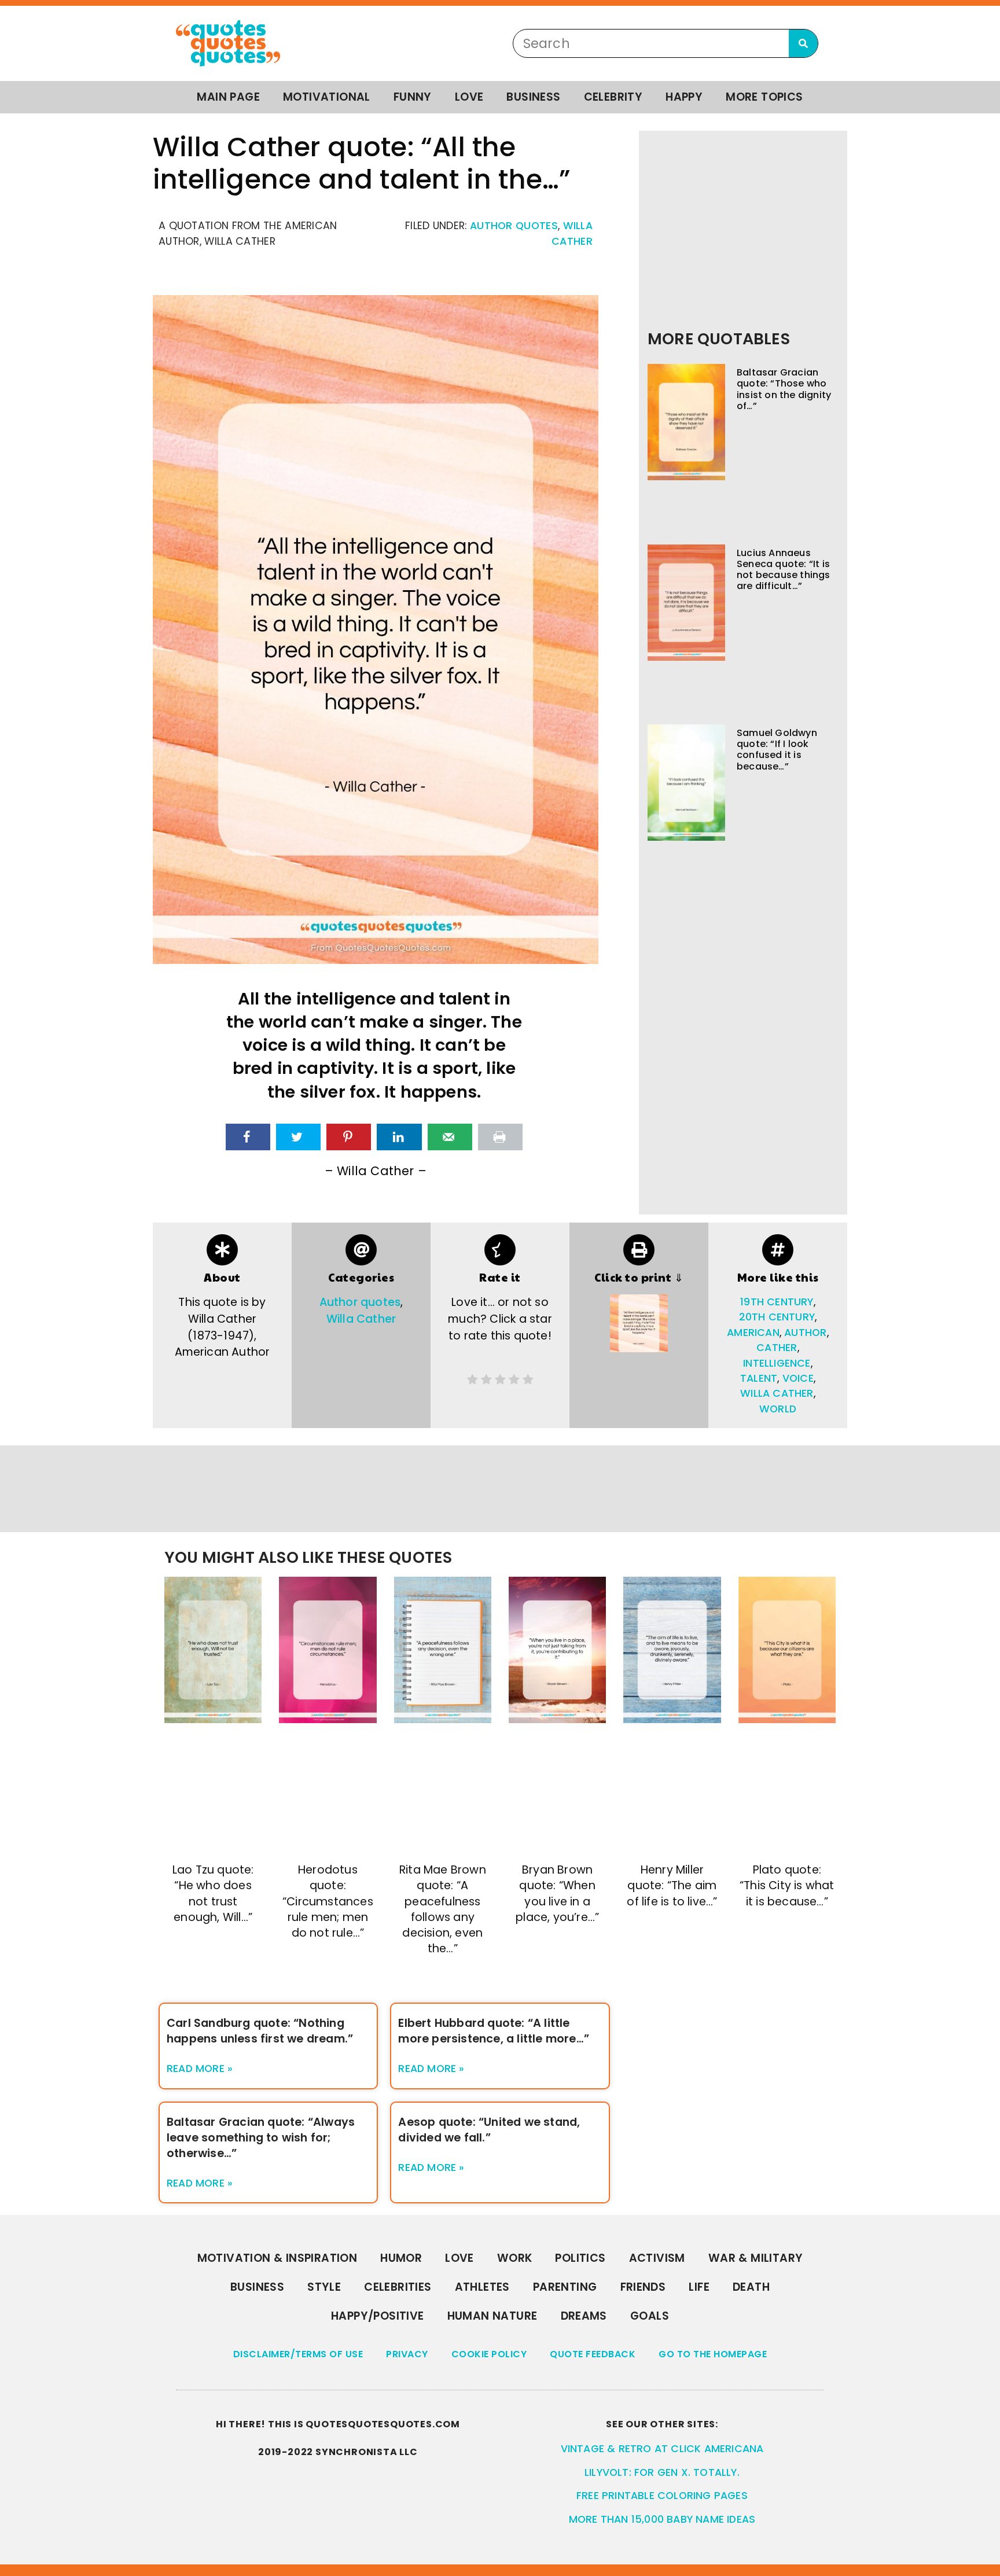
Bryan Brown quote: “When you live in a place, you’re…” (557, 1893)
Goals (650, 2316)
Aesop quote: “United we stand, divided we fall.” (489, 2130)
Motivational (327, 97)
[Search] (803, 43)
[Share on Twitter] (298, 1137)
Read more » (200, 2069)
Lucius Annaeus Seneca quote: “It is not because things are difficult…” (784, 570)
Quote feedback (593, 2354)
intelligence (777, 1363)
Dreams (584, 2316)
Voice (798, 1378)
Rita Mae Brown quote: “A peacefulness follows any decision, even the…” (443, 1909)
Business (533, 97)
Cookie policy (489, 2354)
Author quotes (514, 226)
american (753, 1333)
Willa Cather (361, 1319)
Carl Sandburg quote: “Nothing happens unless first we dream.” (260, 2031)
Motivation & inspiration (277, 2258)
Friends (643, 2287)
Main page (228, 97)
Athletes (482, 2287)
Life (699, 2287)
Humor (401, 2258)
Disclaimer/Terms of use (298, 2354)
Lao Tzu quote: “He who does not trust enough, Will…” (213, 1893)
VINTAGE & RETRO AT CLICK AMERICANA (662, 2449)
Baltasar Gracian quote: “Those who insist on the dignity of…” (784, 389)
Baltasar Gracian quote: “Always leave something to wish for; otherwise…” (261, 2138)
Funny (413, 97)
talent (759, 1378)
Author (805, 1333)
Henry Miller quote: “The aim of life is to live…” (672, 1885)
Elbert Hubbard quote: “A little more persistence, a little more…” (494, 2031)
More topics (764, 97)
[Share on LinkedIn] (399, 1137)
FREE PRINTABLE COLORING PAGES (662, 2496)
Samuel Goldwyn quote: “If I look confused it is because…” (777, 750)
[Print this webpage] (500, 1137)
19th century (777, 1302)
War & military (756, 2258)
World (778, 1409)
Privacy (407, 2354)
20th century (777, 1317)
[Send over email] (450, 1137)
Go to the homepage (713, 2354)
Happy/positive (378, 2316)
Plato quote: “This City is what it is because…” (787, 1885)
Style (324, 2287)
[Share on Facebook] (248, 1137)
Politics (580, 2258)
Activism (657, 2258)
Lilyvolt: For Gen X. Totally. (662, 2472)
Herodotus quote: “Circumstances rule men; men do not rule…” (328, 1901)
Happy (684, 97)
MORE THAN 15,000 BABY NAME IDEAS (662, 2519)
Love (469, 97)
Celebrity (613, 97)
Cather (777, 1348)
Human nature (492, 2316)
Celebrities (398, 2287)
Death (751, 2287)
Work (515, 2258)
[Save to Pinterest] (349, 1137)
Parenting (565, 2287)
